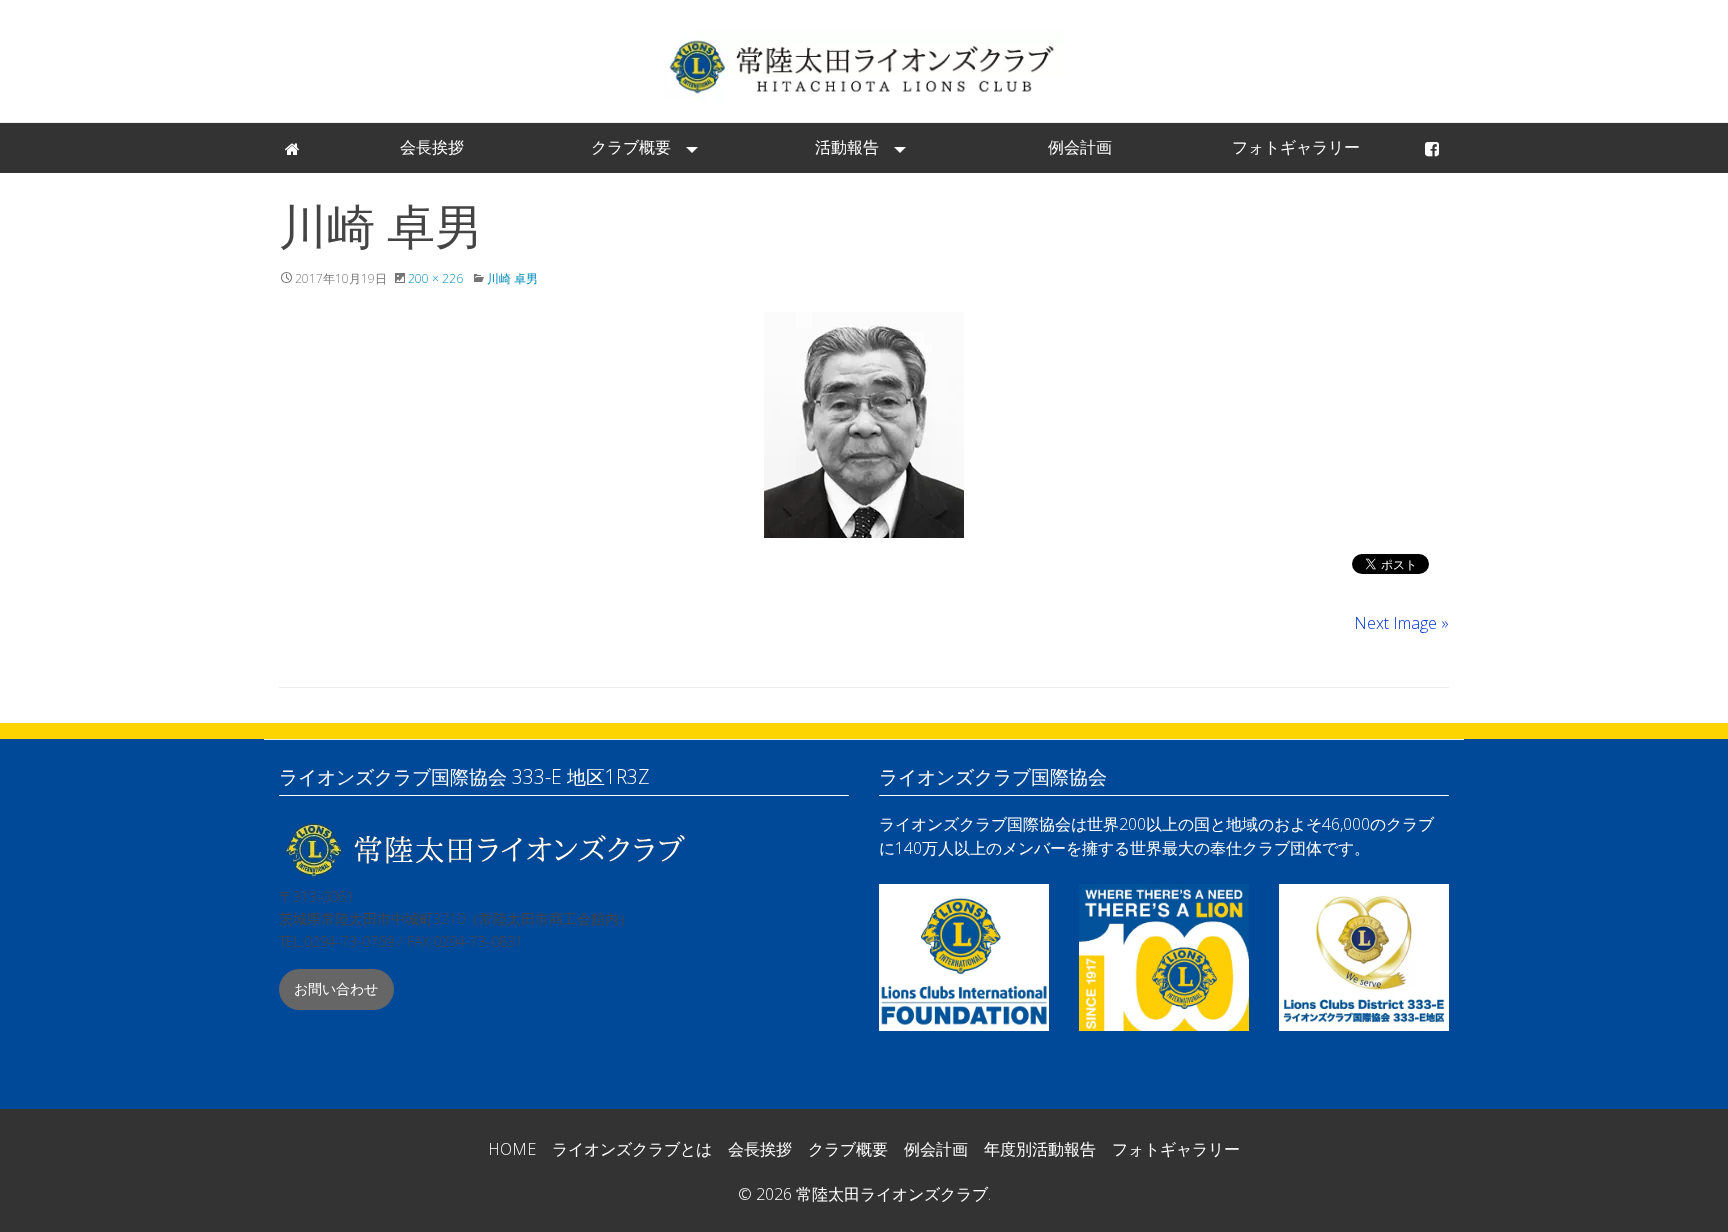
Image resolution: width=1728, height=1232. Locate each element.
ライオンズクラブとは (632, 1149)
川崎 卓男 (512, 278)
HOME (512, 1149)
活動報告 (847, 147)
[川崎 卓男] (864, 425)
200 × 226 (435, 278)
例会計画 (1080, 147)
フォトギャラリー (1296, 147)
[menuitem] (294, 148)
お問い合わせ (336, 988)
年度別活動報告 (1040, 1149)
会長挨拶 (432, 147)
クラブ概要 (631, 147)
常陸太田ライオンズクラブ (864, 65)
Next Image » (1401, 623)
